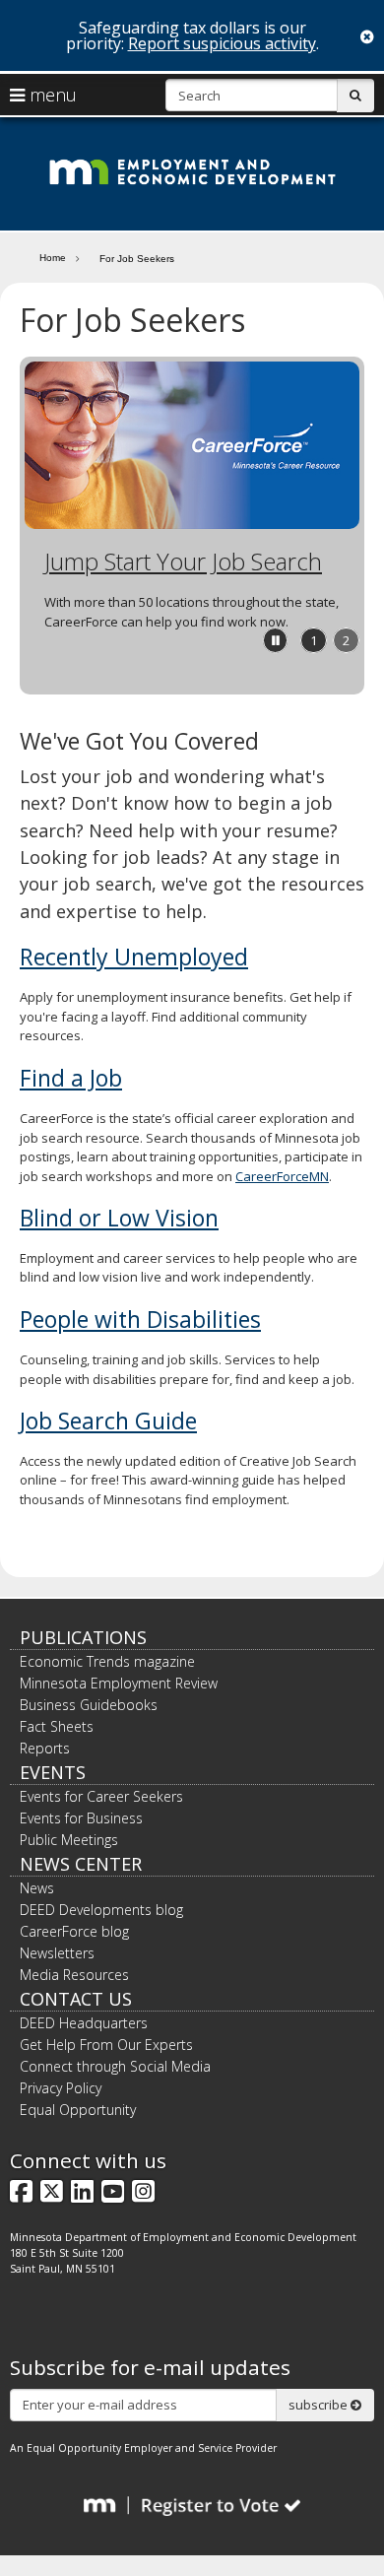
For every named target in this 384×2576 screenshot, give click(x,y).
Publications (83, 1637)
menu (51, 95)
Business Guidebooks (89, 1705)
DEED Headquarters (84, 2023)
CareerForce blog (74, 1931)
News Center (81, 1864)
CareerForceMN (282, 1176)
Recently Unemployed (134, 957)
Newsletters (57, 1953)
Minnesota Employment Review (119, 1683)
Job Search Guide (108, 1420)
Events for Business (81, 1818)
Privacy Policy (61, 2088)
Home (53, 257)
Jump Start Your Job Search (183, 561)
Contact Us (76, 1999)
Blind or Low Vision (119, 1218)
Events (53, 1772)
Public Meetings (69, 1840)
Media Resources (74, 1975)
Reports (45, 1748)
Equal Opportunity (78, 2110)
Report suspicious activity (222, 43)
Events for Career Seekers (101, 1796)
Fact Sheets (57, 1726)
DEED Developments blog (101, 1910)
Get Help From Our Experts (106, 2045)
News (37, 1888)
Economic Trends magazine (107, 1661)
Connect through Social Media (115, 2066)
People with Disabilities (140, 1319)
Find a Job (71, 1078)
